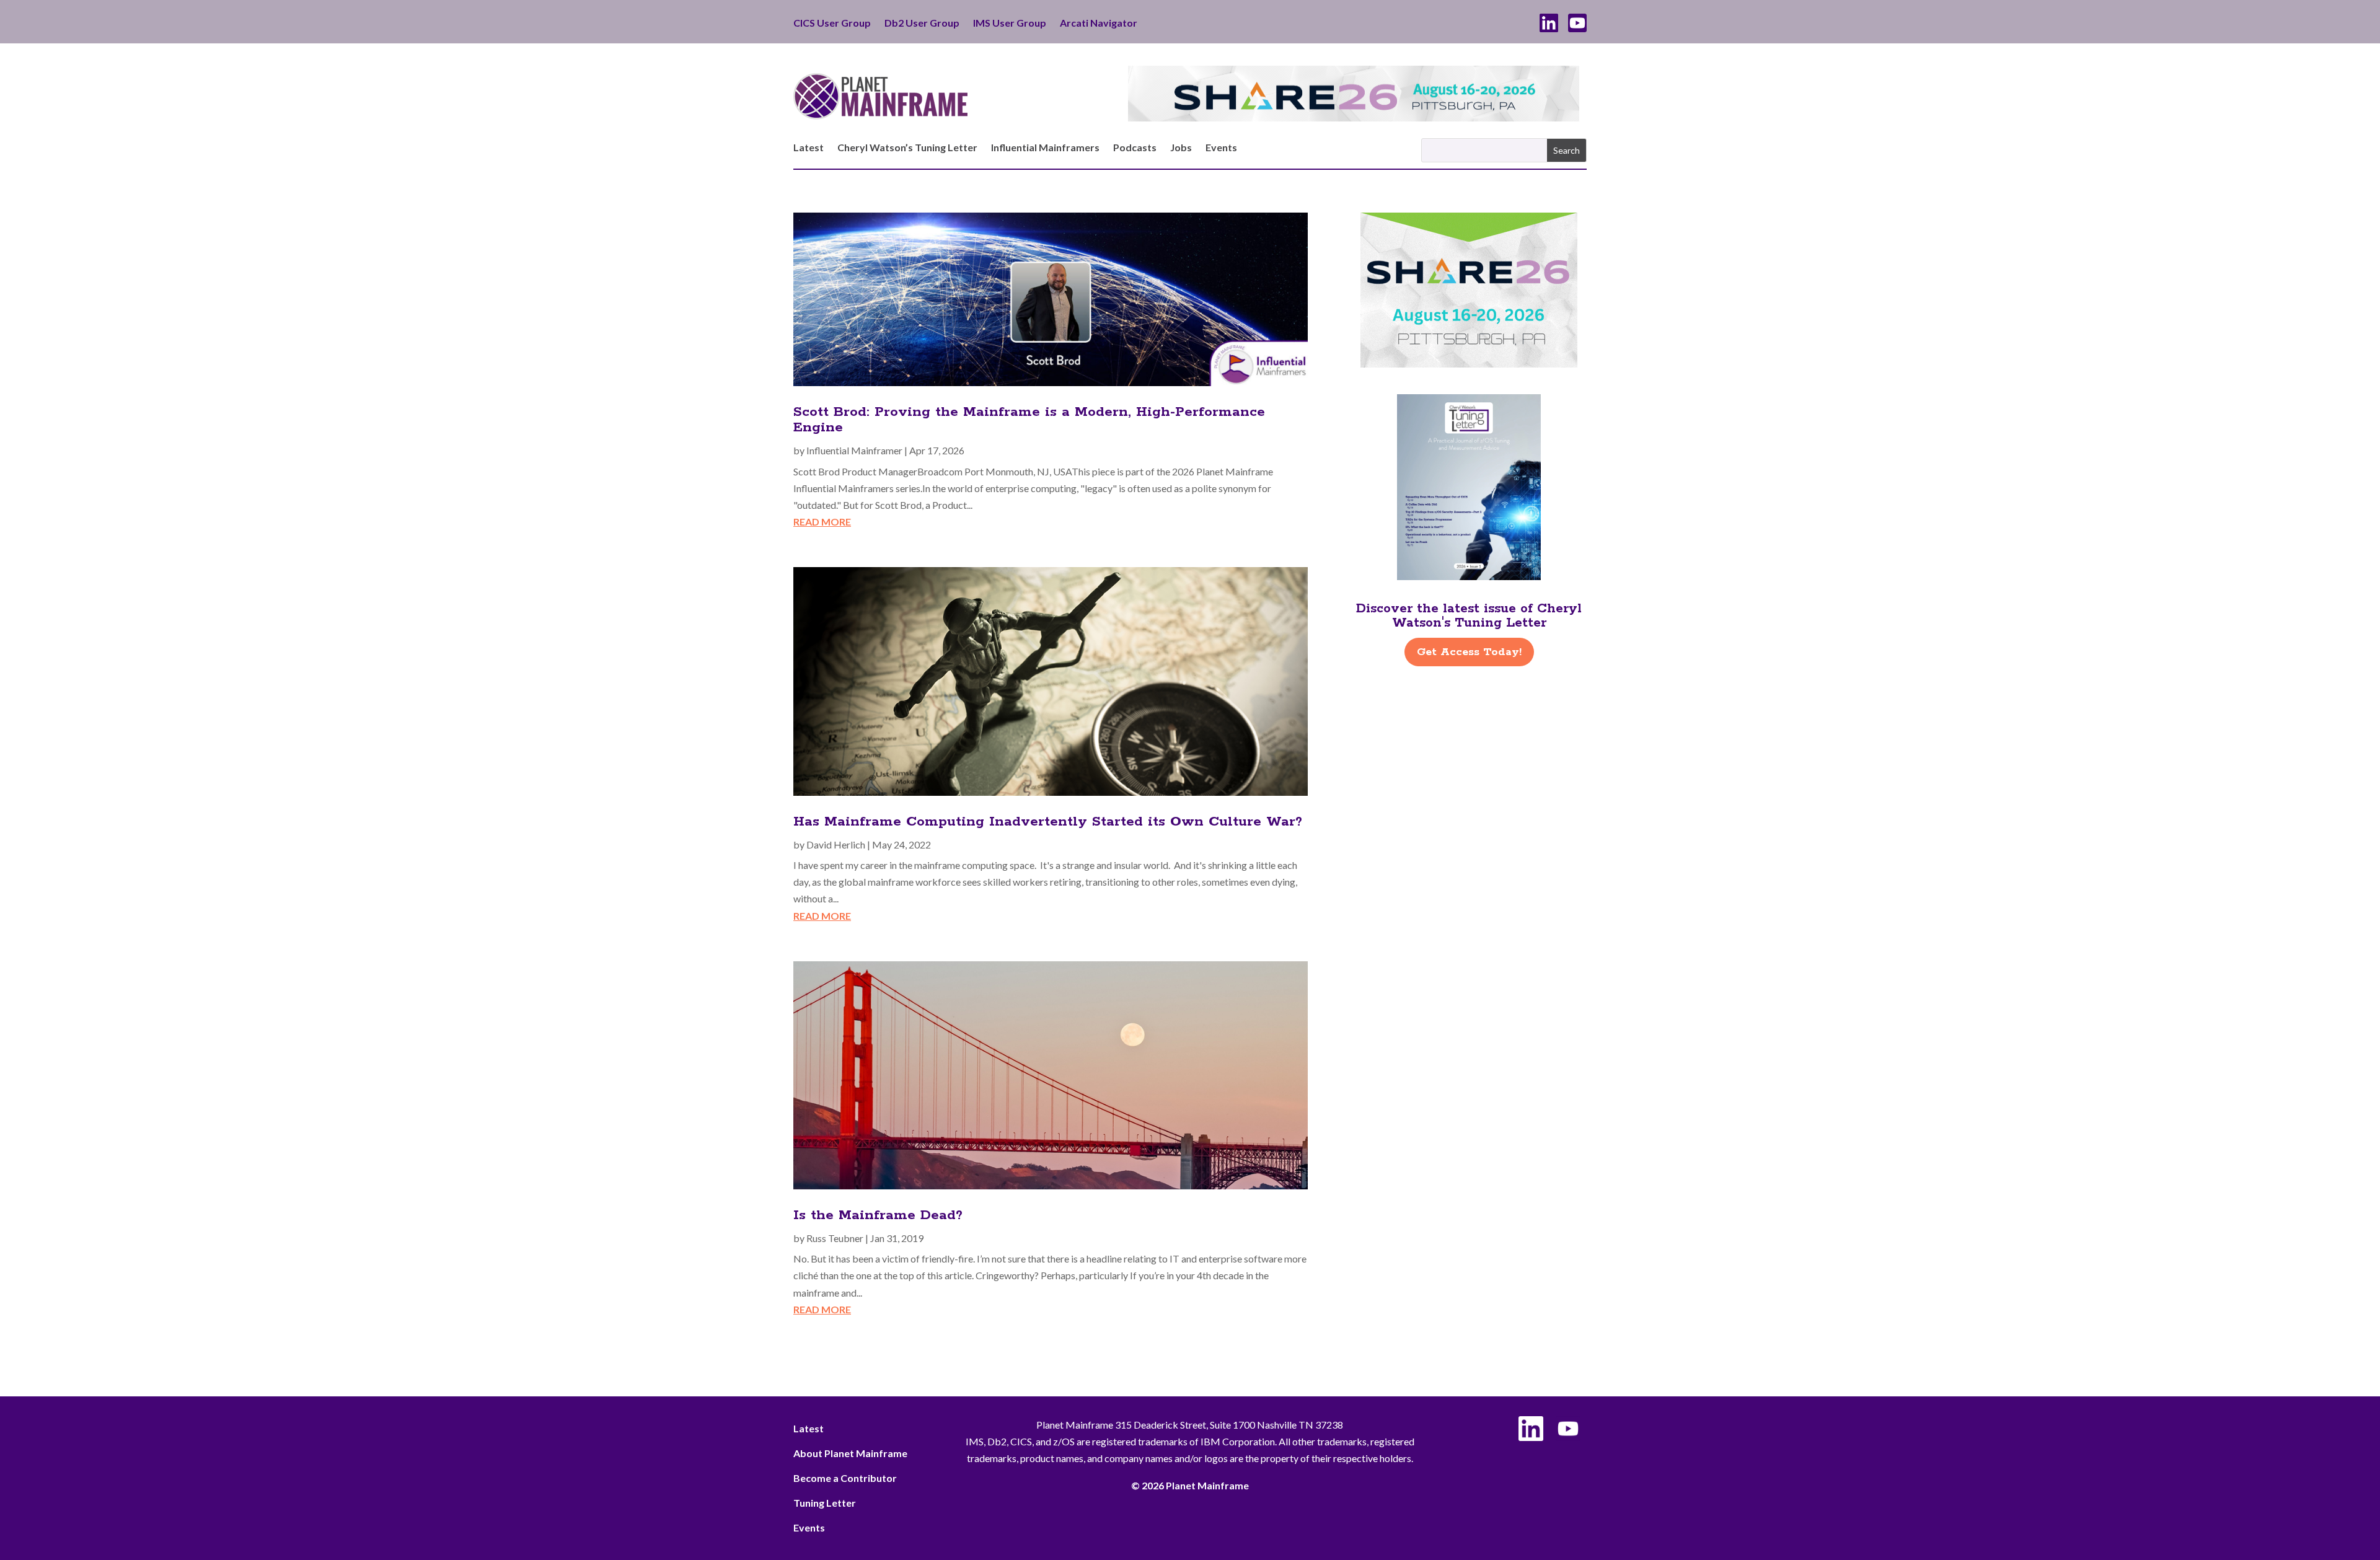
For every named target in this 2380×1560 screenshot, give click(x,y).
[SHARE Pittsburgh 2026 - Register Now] (1469, 364)
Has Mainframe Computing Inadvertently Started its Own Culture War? (1048, 822)
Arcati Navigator (1099, 24)
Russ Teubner (835, 1238)
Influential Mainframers (1045, 148)
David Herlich (836, 844)
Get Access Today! (1469, 652)
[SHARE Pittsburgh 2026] (1354, 117)
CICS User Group (832, 24)
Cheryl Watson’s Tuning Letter (907, 148)
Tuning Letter (825, 1503)
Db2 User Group (922, 24)
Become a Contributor (845, 1478)
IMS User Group (1010, 24)
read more (822, 522)
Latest (809, 148)
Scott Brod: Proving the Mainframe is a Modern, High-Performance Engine (1029, 420)
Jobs (1181, 148)
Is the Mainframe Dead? (878, 1215)
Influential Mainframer (854, 450)
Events (1221, 148)
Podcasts (1135, 148)
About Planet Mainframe (850, 1453)
